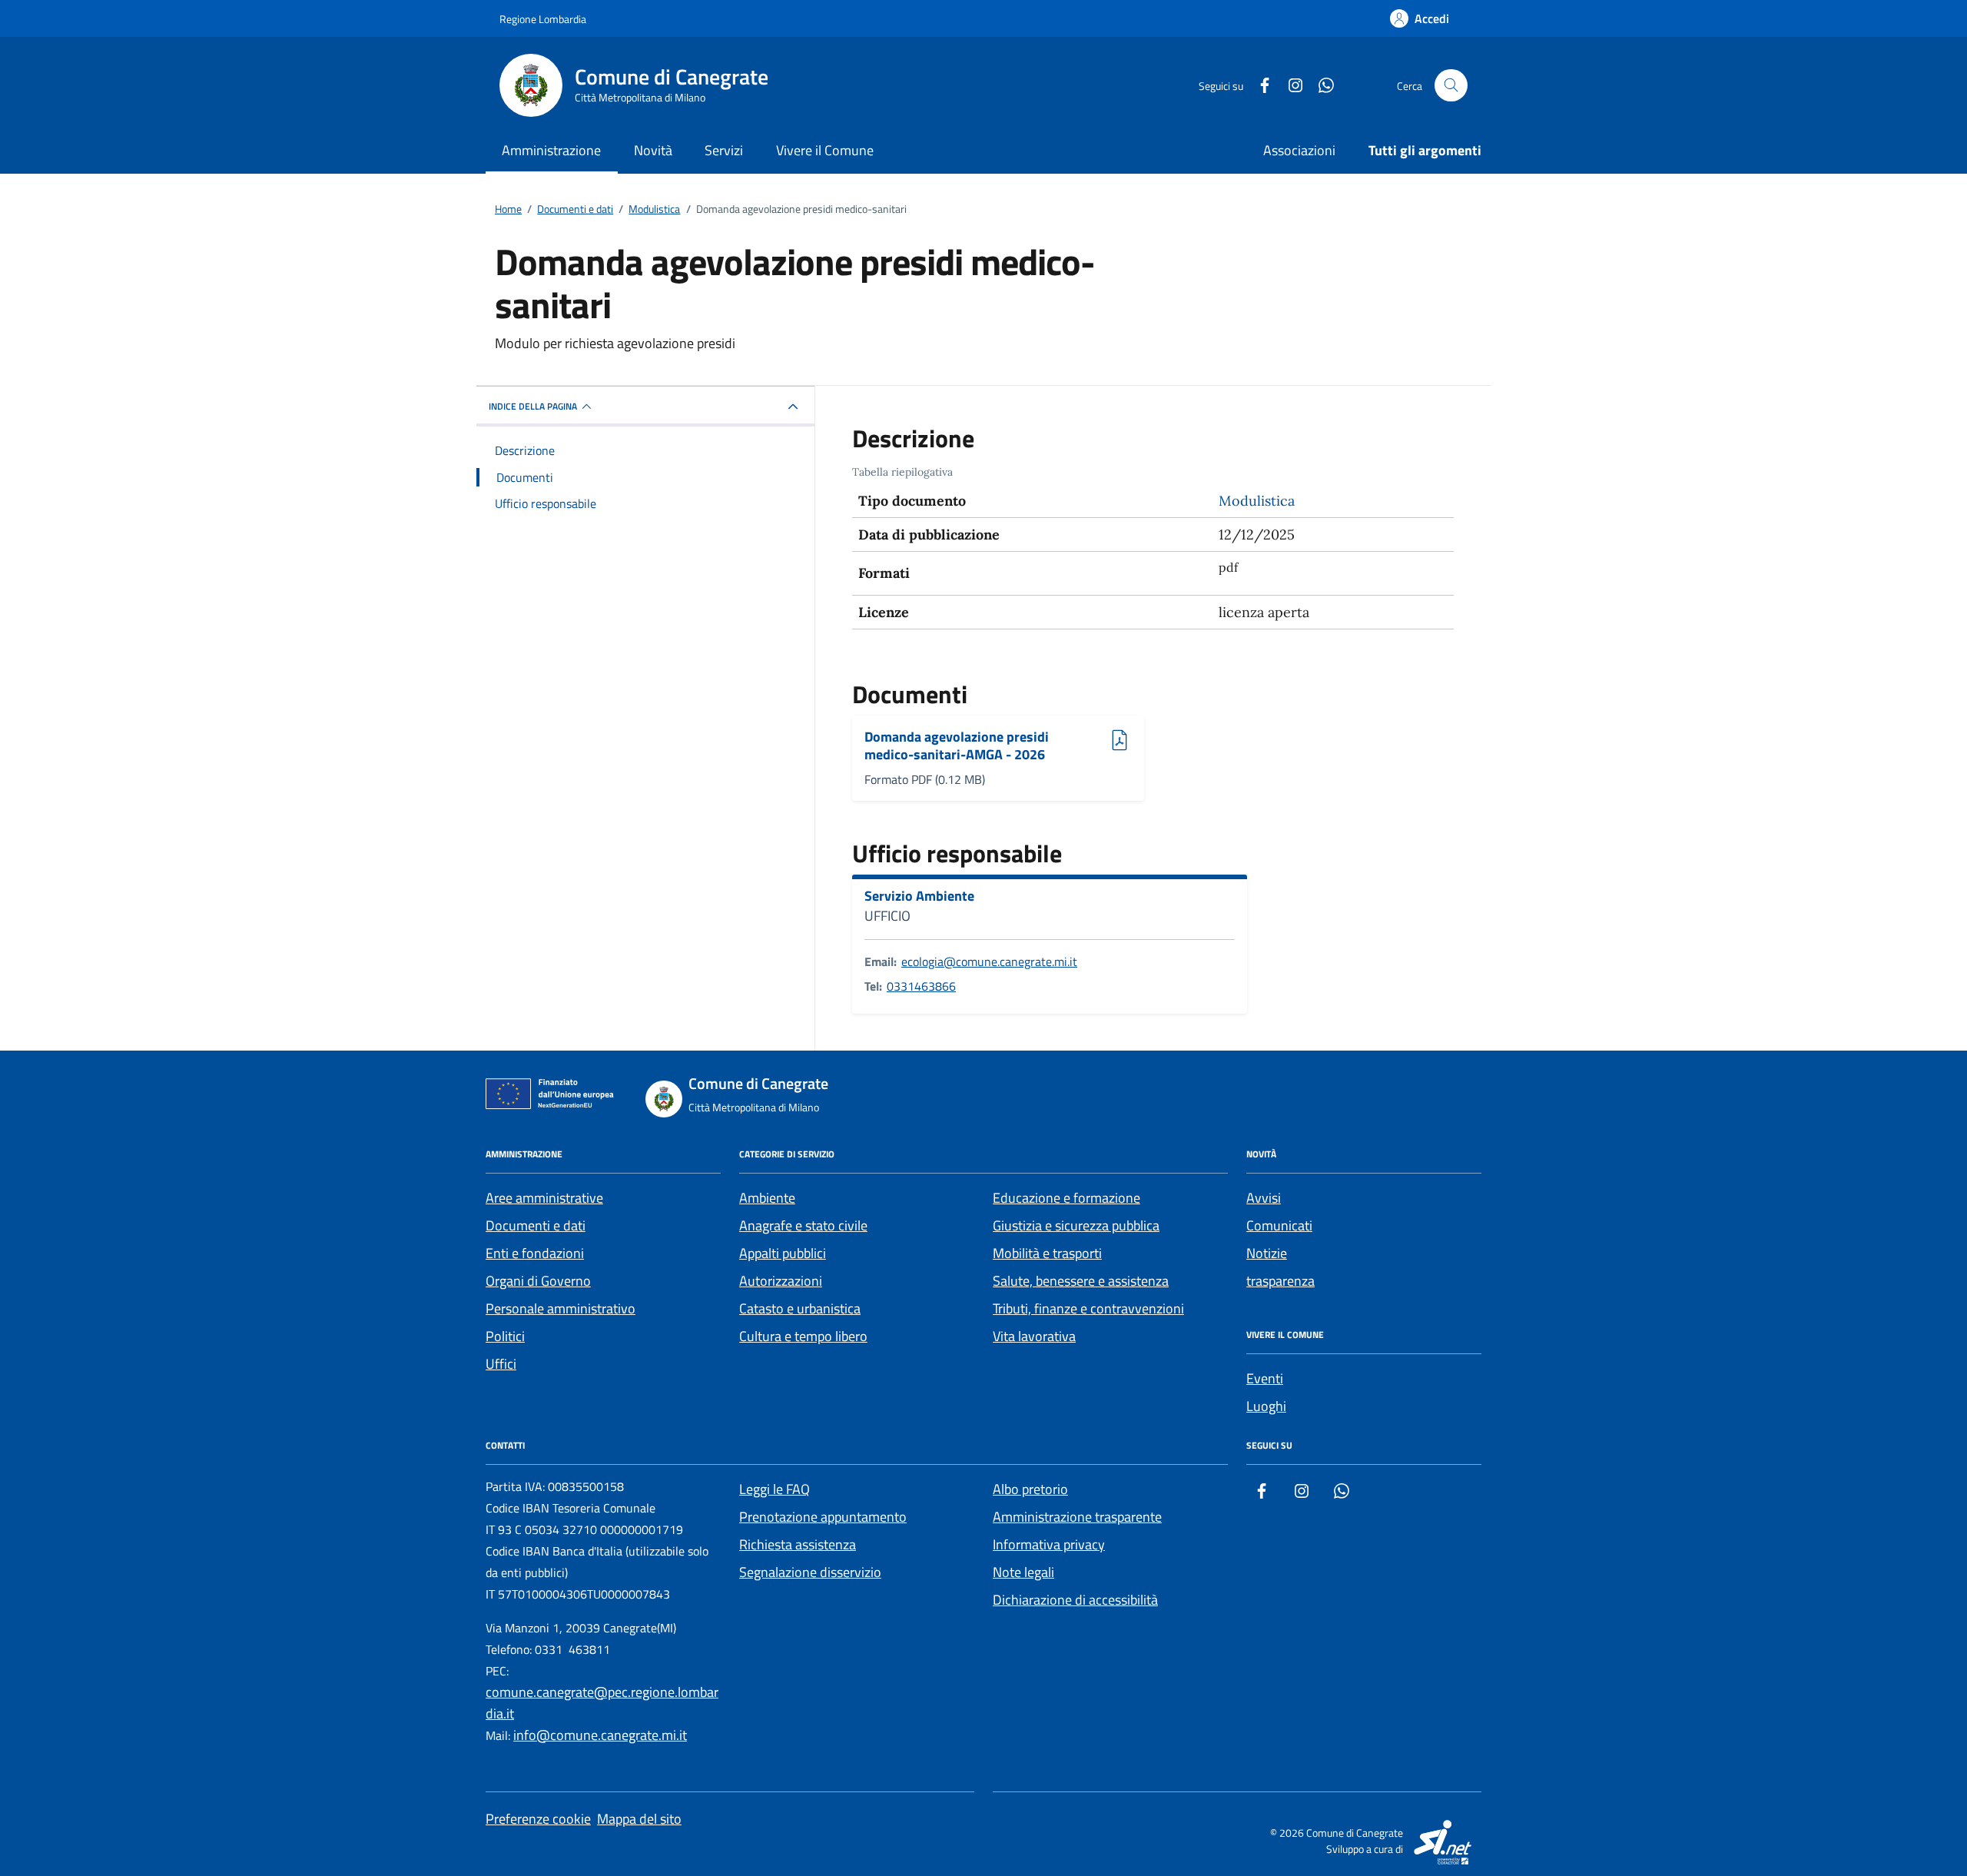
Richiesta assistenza (798, 1544)
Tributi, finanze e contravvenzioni (1088, 1308)
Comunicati (1279, 1225)
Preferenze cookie (538, 1819)
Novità (653, 150)
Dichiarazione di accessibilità (1075, 1600)
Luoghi (1266, 1406)
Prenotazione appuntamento (823, 1517)
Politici (505, 1336)
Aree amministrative (544, 1198)
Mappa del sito (639, 1819)
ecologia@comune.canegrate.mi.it (989, 961)
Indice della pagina (533, 406)
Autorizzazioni (781, 1281)
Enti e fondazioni (535, 1253)
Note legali (1023, 1572)
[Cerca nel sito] (1451, 86)
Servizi (724, 150)
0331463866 (921, 986)
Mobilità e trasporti (1047, 1253)
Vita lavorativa (1034, 1336)
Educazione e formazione (1066, 1198)
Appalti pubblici (783, 1253)
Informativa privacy (1049, 1544)
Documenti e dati (536, 1225)
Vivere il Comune (825, 150)
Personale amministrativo (561, 1308)
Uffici (501, 1364)
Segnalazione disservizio (810, 1572)
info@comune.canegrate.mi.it (600, 1735)
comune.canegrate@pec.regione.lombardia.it (602, 1703)
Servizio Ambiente (919, 896)
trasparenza (1280, 1281)
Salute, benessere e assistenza (1081, 1281)
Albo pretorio (1030, 1489)
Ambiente (767, 1198)
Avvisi (1264, 1198)
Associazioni (1299, 150)
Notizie (1267, 1253)
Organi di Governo (538, 1281)
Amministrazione (551, 150)
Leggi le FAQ (775, 1489)
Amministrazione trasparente (1077, 1517)
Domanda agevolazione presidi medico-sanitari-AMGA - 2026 (957, 746)
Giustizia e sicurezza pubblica (1076, 1225)
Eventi (1265, 1378)
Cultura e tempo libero (803, 1336)
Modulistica (1257, 501)
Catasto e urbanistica (800, 1308)
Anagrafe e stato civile (803, 1225)
